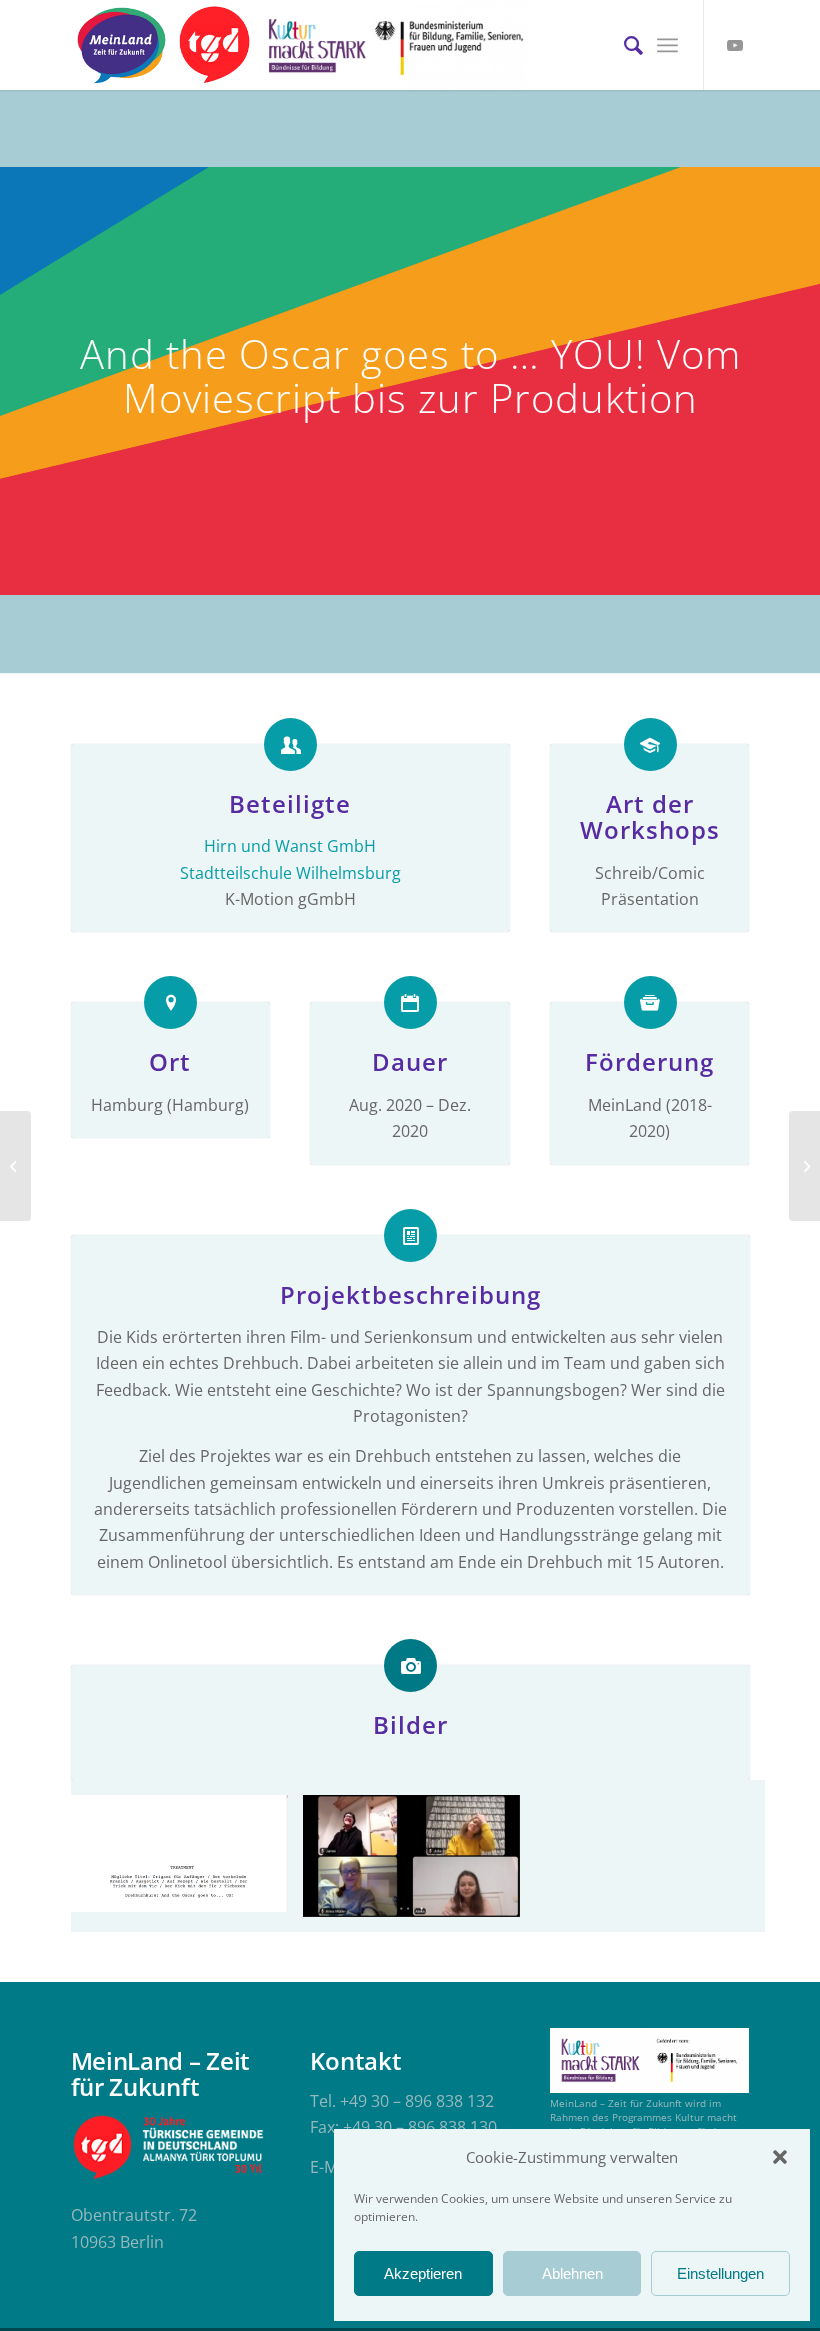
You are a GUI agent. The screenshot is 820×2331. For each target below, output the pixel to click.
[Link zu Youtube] (735, 45)
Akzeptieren (423, 2273)
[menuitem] (623, 45)
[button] (780, 2157)
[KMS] (314, 45)
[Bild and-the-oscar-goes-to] (187, 1861)
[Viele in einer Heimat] (804, 1166)
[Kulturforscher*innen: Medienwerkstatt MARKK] (15, 1166)
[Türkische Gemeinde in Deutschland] (214, 45)
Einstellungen (720, 2273)
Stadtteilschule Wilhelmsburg (290, 873)
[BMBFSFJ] (449, 45)
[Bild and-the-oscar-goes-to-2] (419, 1863)
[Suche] (623, 45)
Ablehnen (572, 2273)
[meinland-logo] (121, 45)
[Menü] (667, 45)
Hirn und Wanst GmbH (290, 846)
